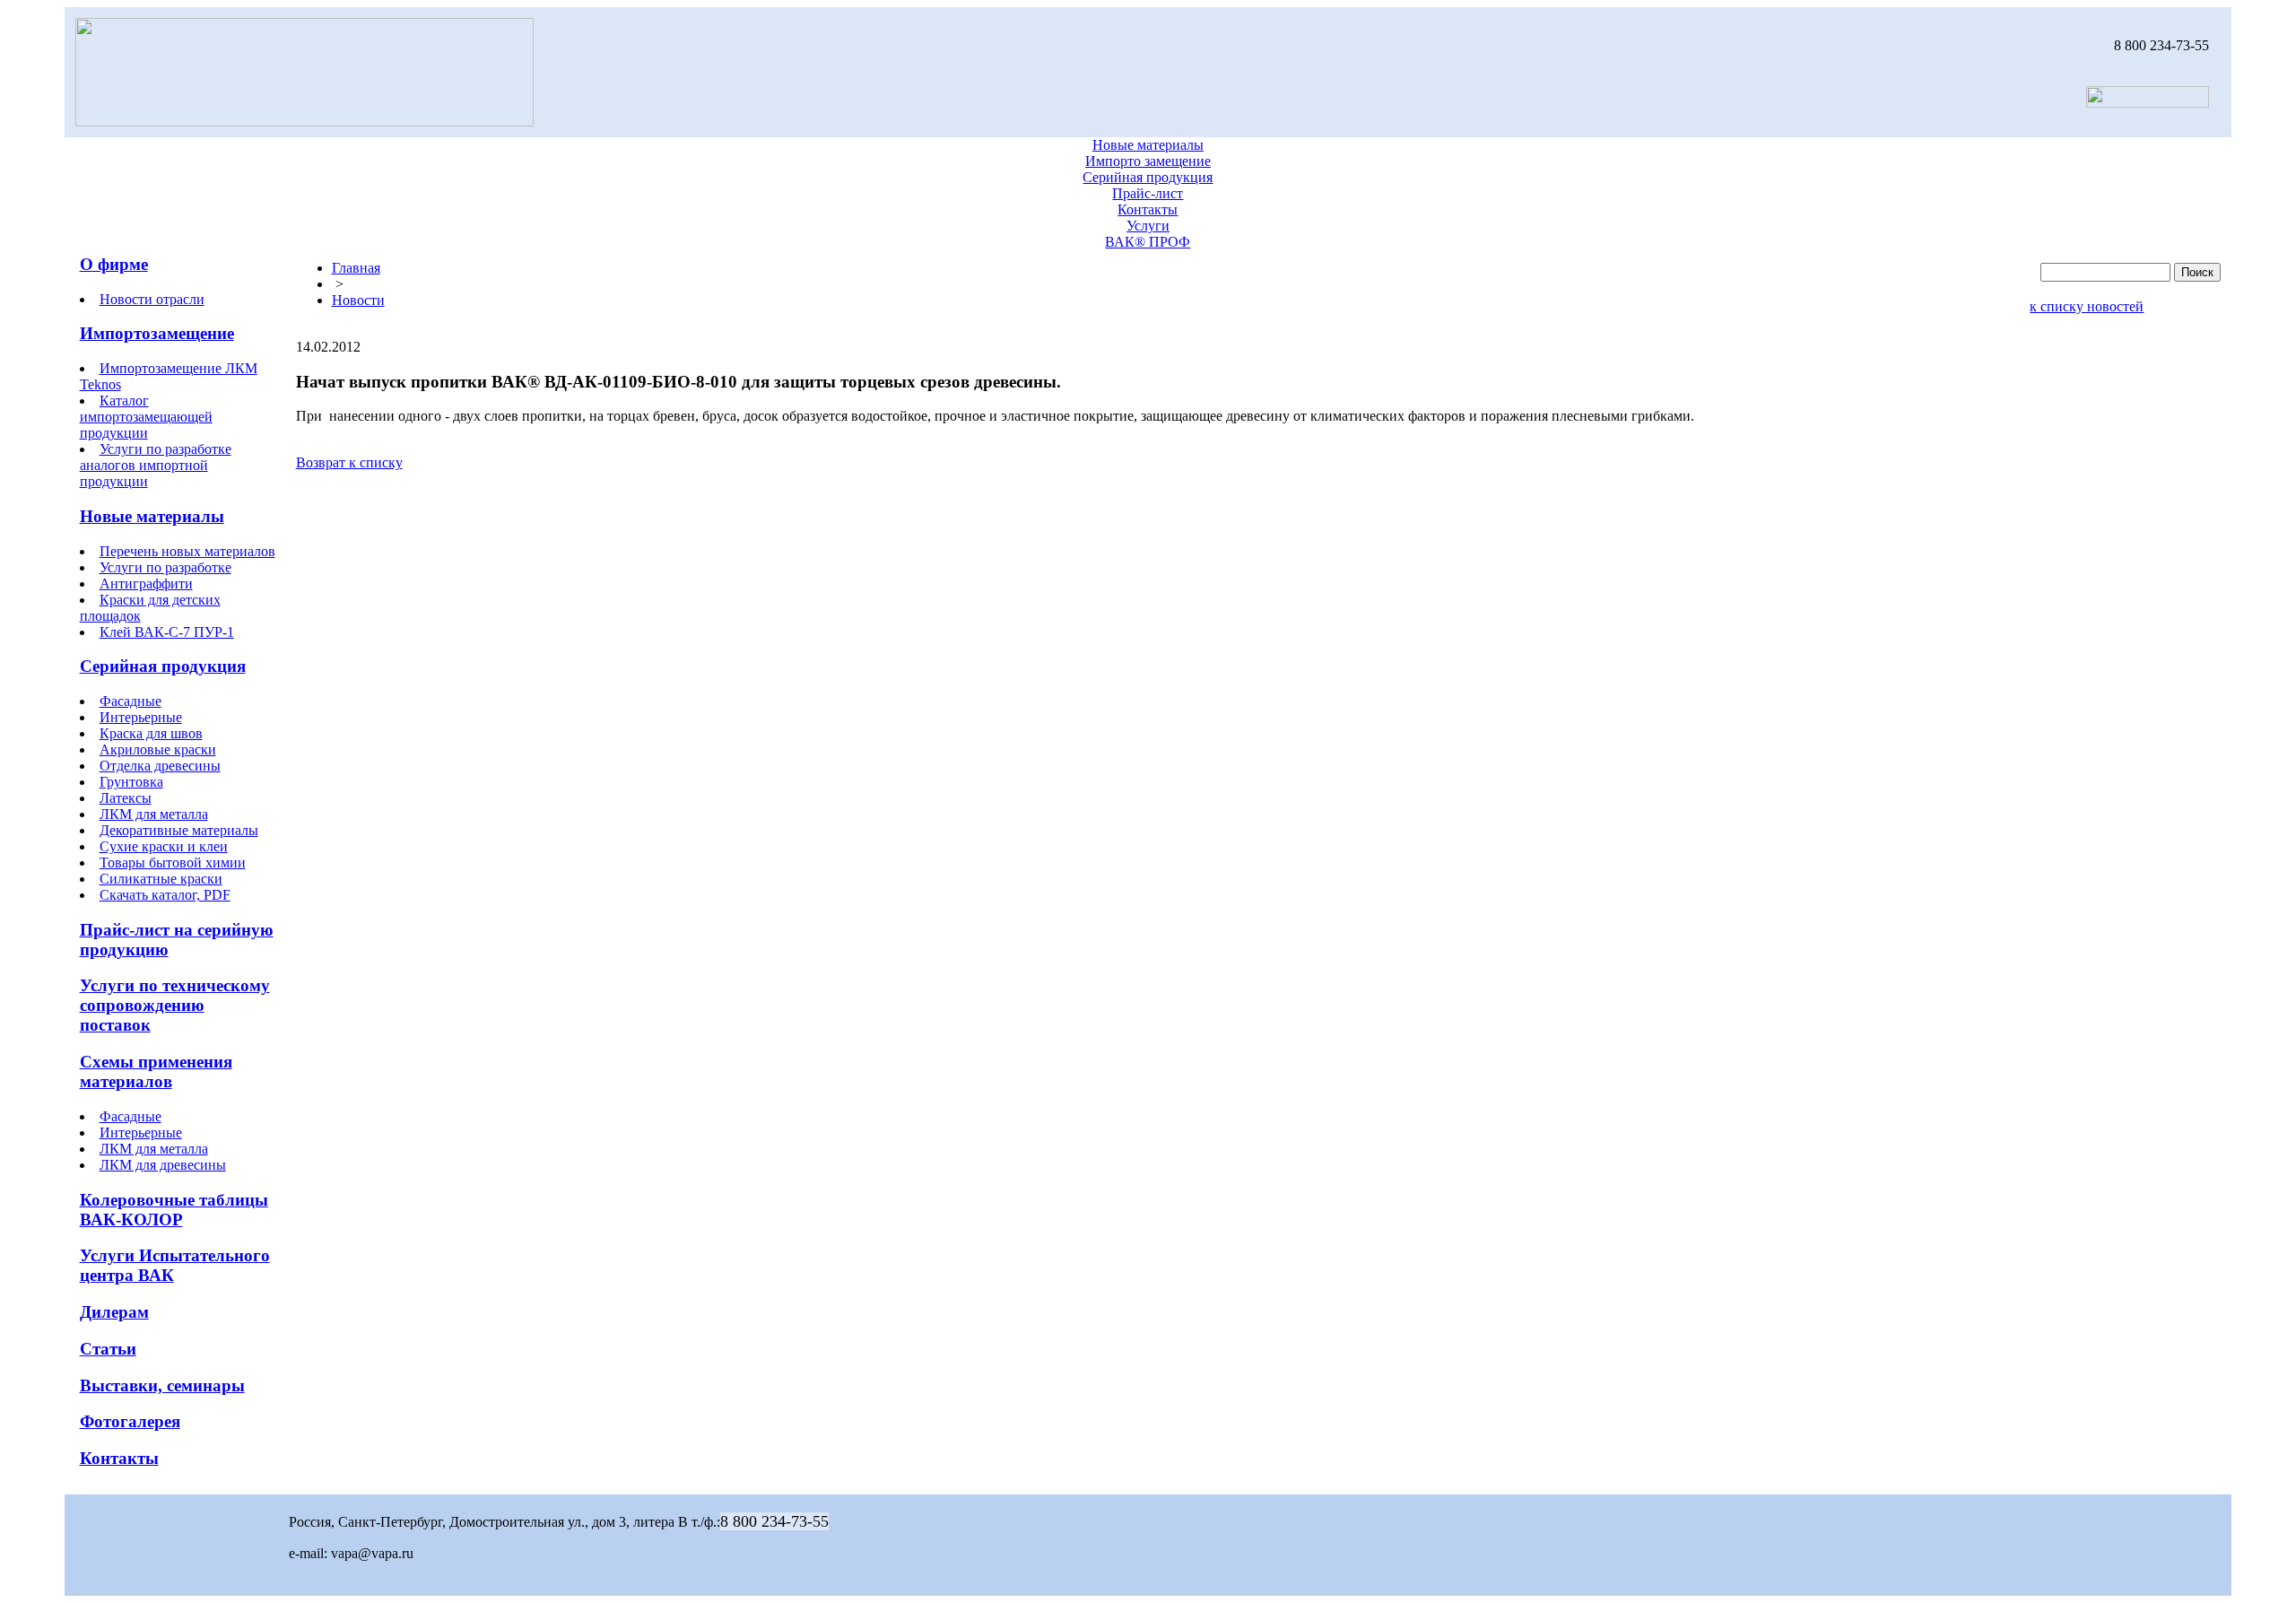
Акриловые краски (158, 749)
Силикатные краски (161, 879)
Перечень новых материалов (187, 551)
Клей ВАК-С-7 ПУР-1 (167, 632)
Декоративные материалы (179, 830)
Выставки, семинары (162, 1385)
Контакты (1148, 209)
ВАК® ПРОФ (1148, 242)
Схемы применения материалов (156, 1072)
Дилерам (114, 1312)
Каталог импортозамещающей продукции (146, 417)
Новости (358, 300)
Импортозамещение (157, 333)
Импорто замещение (1148, 161)
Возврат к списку (349, 462)
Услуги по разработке (165, 567)
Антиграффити (146, 584)
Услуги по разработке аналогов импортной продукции (156, 465)
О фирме (114, 264)
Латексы (126, 798)
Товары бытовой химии (173, 862)
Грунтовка (131, 782)
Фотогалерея (130, 1421)
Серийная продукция (1148, 177)
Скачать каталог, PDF (165, 895)
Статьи (108, 1349)
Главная (356, 268)
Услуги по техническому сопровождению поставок (175, 1005)
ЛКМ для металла (154, 814)
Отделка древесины (160, 766)
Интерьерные (141, 717)
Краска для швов (151, 733)
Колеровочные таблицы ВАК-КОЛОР (174, 1210)
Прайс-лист (1148, 193)
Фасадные (130, 701)
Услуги (1148, 226)
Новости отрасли (152, 299)
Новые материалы (1148, 145)
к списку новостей (2087, 306)
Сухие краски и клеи (164, 846)
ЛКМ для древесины (163, 1165)
